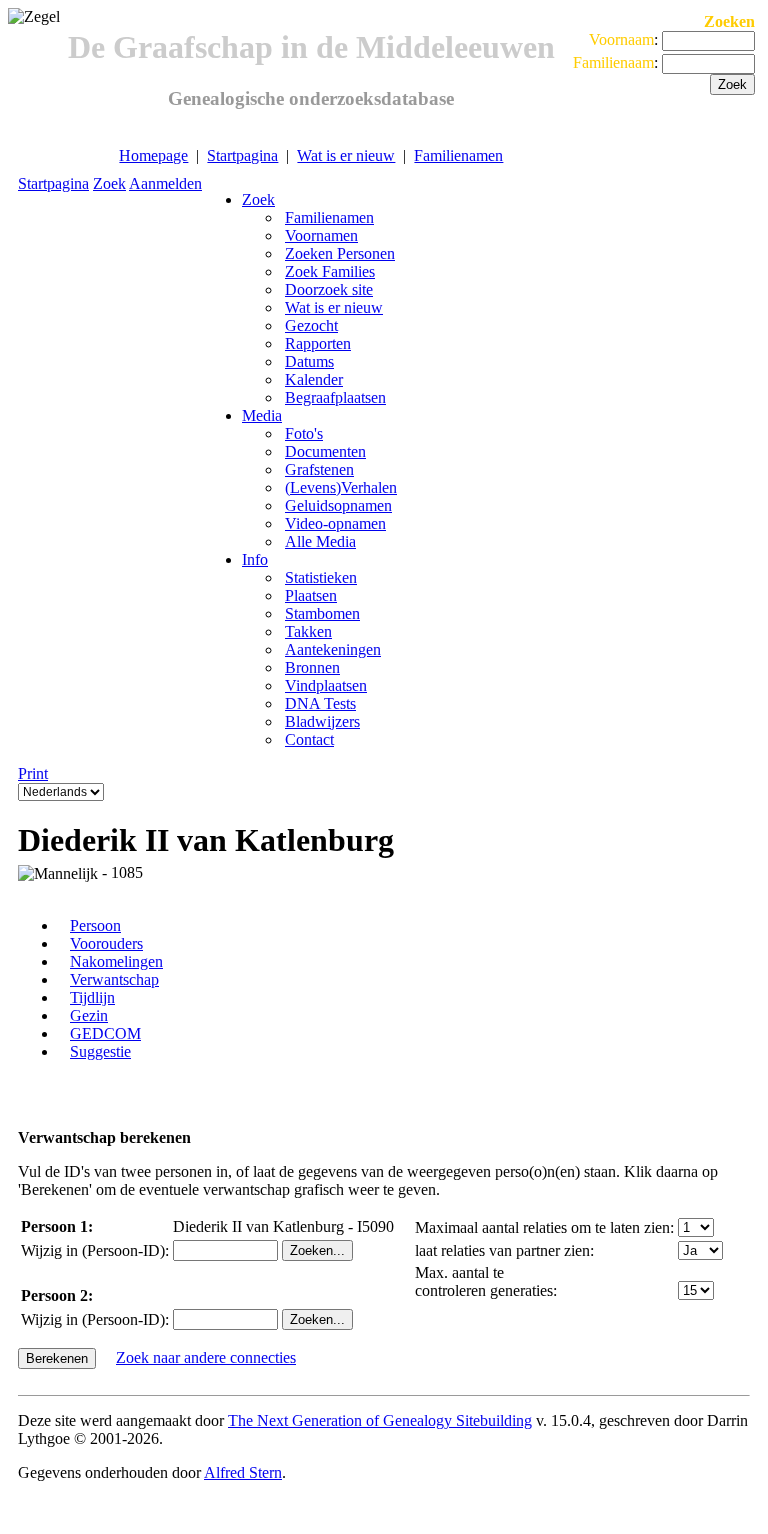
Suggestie (100, 1051)
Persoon (95, 925)
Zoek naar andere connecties (206, 1357)
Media (262, 415)
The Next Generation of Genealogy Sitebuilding (380, 1420)
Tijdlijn (92, 997)
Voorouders (106, 943)
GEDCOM (105, 1033)
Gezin (89, 1015)
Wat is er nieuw (346, 155)
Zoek (109, 183)
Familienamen (458, 155)
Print (33, 773)
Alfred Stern (243, 1472)
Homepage (153, 155)
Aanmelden (165, 183)
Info (255, 559)
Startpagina (242, 155)
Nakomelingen (116, 961)
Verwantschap (114, 979)
